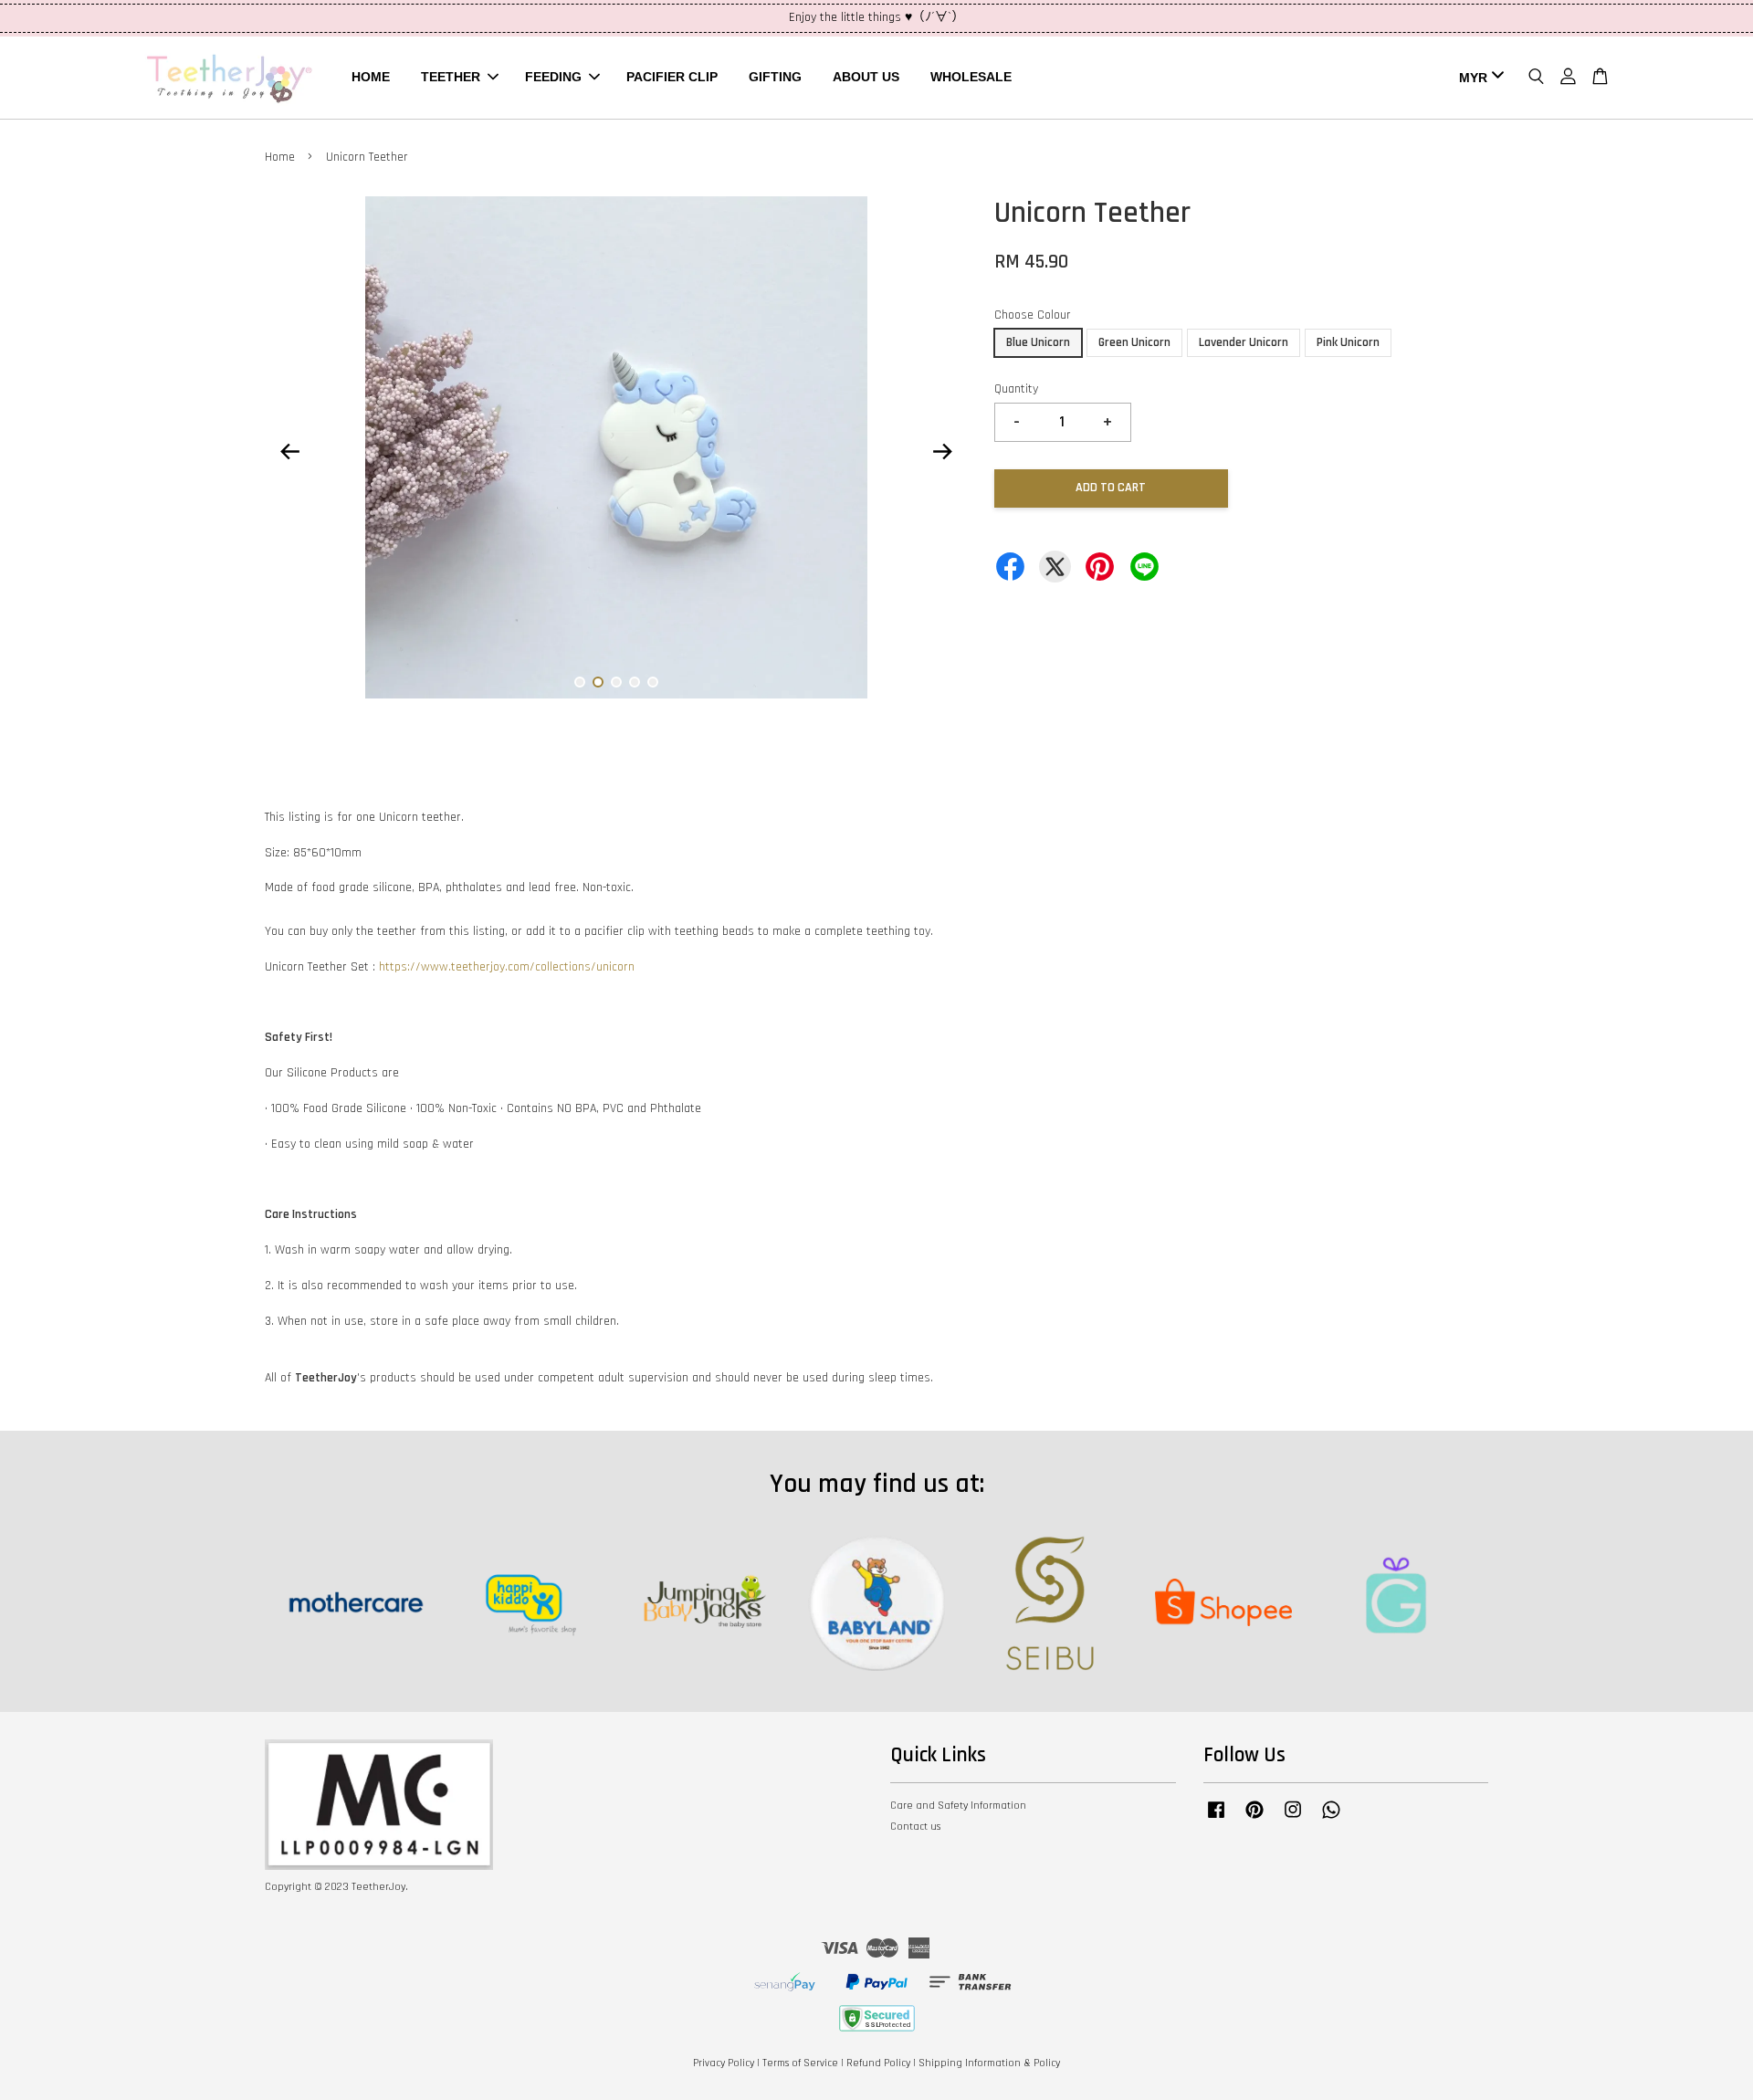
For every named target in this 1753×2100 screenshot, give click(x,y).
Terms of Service (800, 2063)
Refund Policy (878, 2063)
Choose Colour (1033, 315)
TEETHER (451, 77)
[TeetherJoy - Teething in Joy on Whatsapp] (1331, 1819)
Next (942, 451)
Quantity (1016, 389)
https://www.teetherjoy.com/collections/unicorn (507, 967)
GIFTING (775, 77)
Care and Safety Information (958, 1806)
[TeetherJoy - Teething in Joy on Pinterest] (1254, 1819)
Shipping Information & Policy (989, 2063)
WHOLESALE (971, 77)
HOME (371, 77)
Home (280, 157)
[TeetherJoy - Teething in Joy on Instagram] (1293, 1819)
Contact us (915, 1827)
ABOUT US (866, 77)
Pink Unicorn (1348, 342)
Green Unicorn (1134, 342)
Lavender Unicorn (1244, 342)
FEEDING (553, 77)
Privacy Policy (724, 2063)
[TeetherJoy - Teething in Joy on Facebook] (1216, 1819)
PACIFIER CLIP (672, 77)
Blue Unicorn (1038, 342)
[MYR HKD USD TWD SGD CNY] (1478, 78)
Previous (289, 451)
